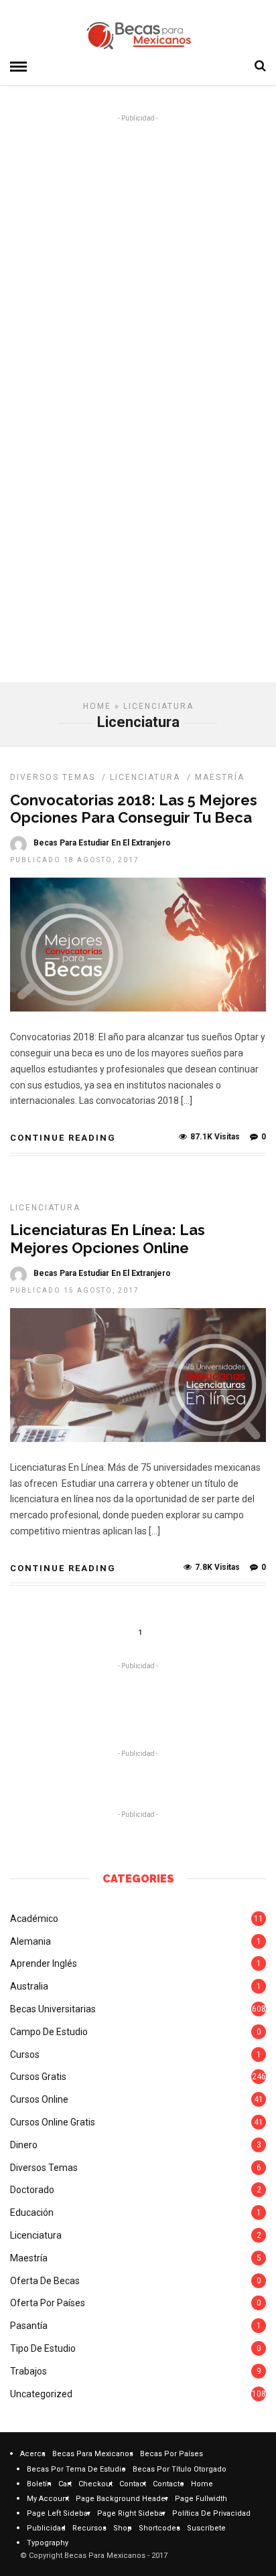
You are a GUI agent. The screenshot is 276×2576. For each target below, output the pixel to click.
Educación (32, 2212)
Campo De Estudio (49, 2032)
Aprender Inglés (44, 1963)
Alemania (30, 1941)
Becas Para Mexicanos (93, 2454)
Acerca (33, 2454)
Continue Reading (63, 1138)
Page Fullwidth (201, 2499)
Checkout (95, 2484)
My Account (48, 2499)
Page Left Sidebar (59, 2513)
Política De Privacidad (211, 2513)
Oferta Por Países (48, 2303)
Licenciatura (145, 777)
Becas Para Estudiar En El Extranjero (102, 843)
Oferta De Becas (45, 2281)
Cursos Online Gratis (53, 2122)
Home (97, 706)
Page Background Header (122, 2499)
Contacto (168, 2484)
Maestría (220, 777)
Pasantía (29, 2326)
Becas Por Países (171, 2454)
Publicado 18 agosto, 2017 (75, 860)
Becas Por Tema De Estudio (76, 2469)
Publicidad (46, 2528)
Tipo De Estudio (43, 2348)
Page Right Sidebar (131, 2513)
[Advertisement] (138, 268)
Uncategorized (41, 2394)
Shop (123, 2528)
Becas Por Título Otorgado (180, 2469)
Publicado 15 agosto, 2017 (75, 1290)
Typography (48, 2543)
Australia (29, 1986)
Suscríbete (206, 2528)
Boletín (39, 2484)
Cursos (25, 2055)
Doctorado (32, 2190)
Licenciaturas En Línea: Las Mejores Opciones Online (108, 1238)
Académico (34, 1919)
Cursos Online (39, 2099)
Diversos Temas (53, 777)
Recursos (89, 2528)
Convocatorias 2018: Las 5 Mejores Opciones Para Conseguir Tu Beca (134, 809)
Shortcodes (159, 2528)
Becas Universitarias (53, 2009)
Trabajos (28, 2371)
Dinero (24, 2145)
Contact (133, 2484)
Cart (65, 2484)
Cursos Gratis (38, 2077)
